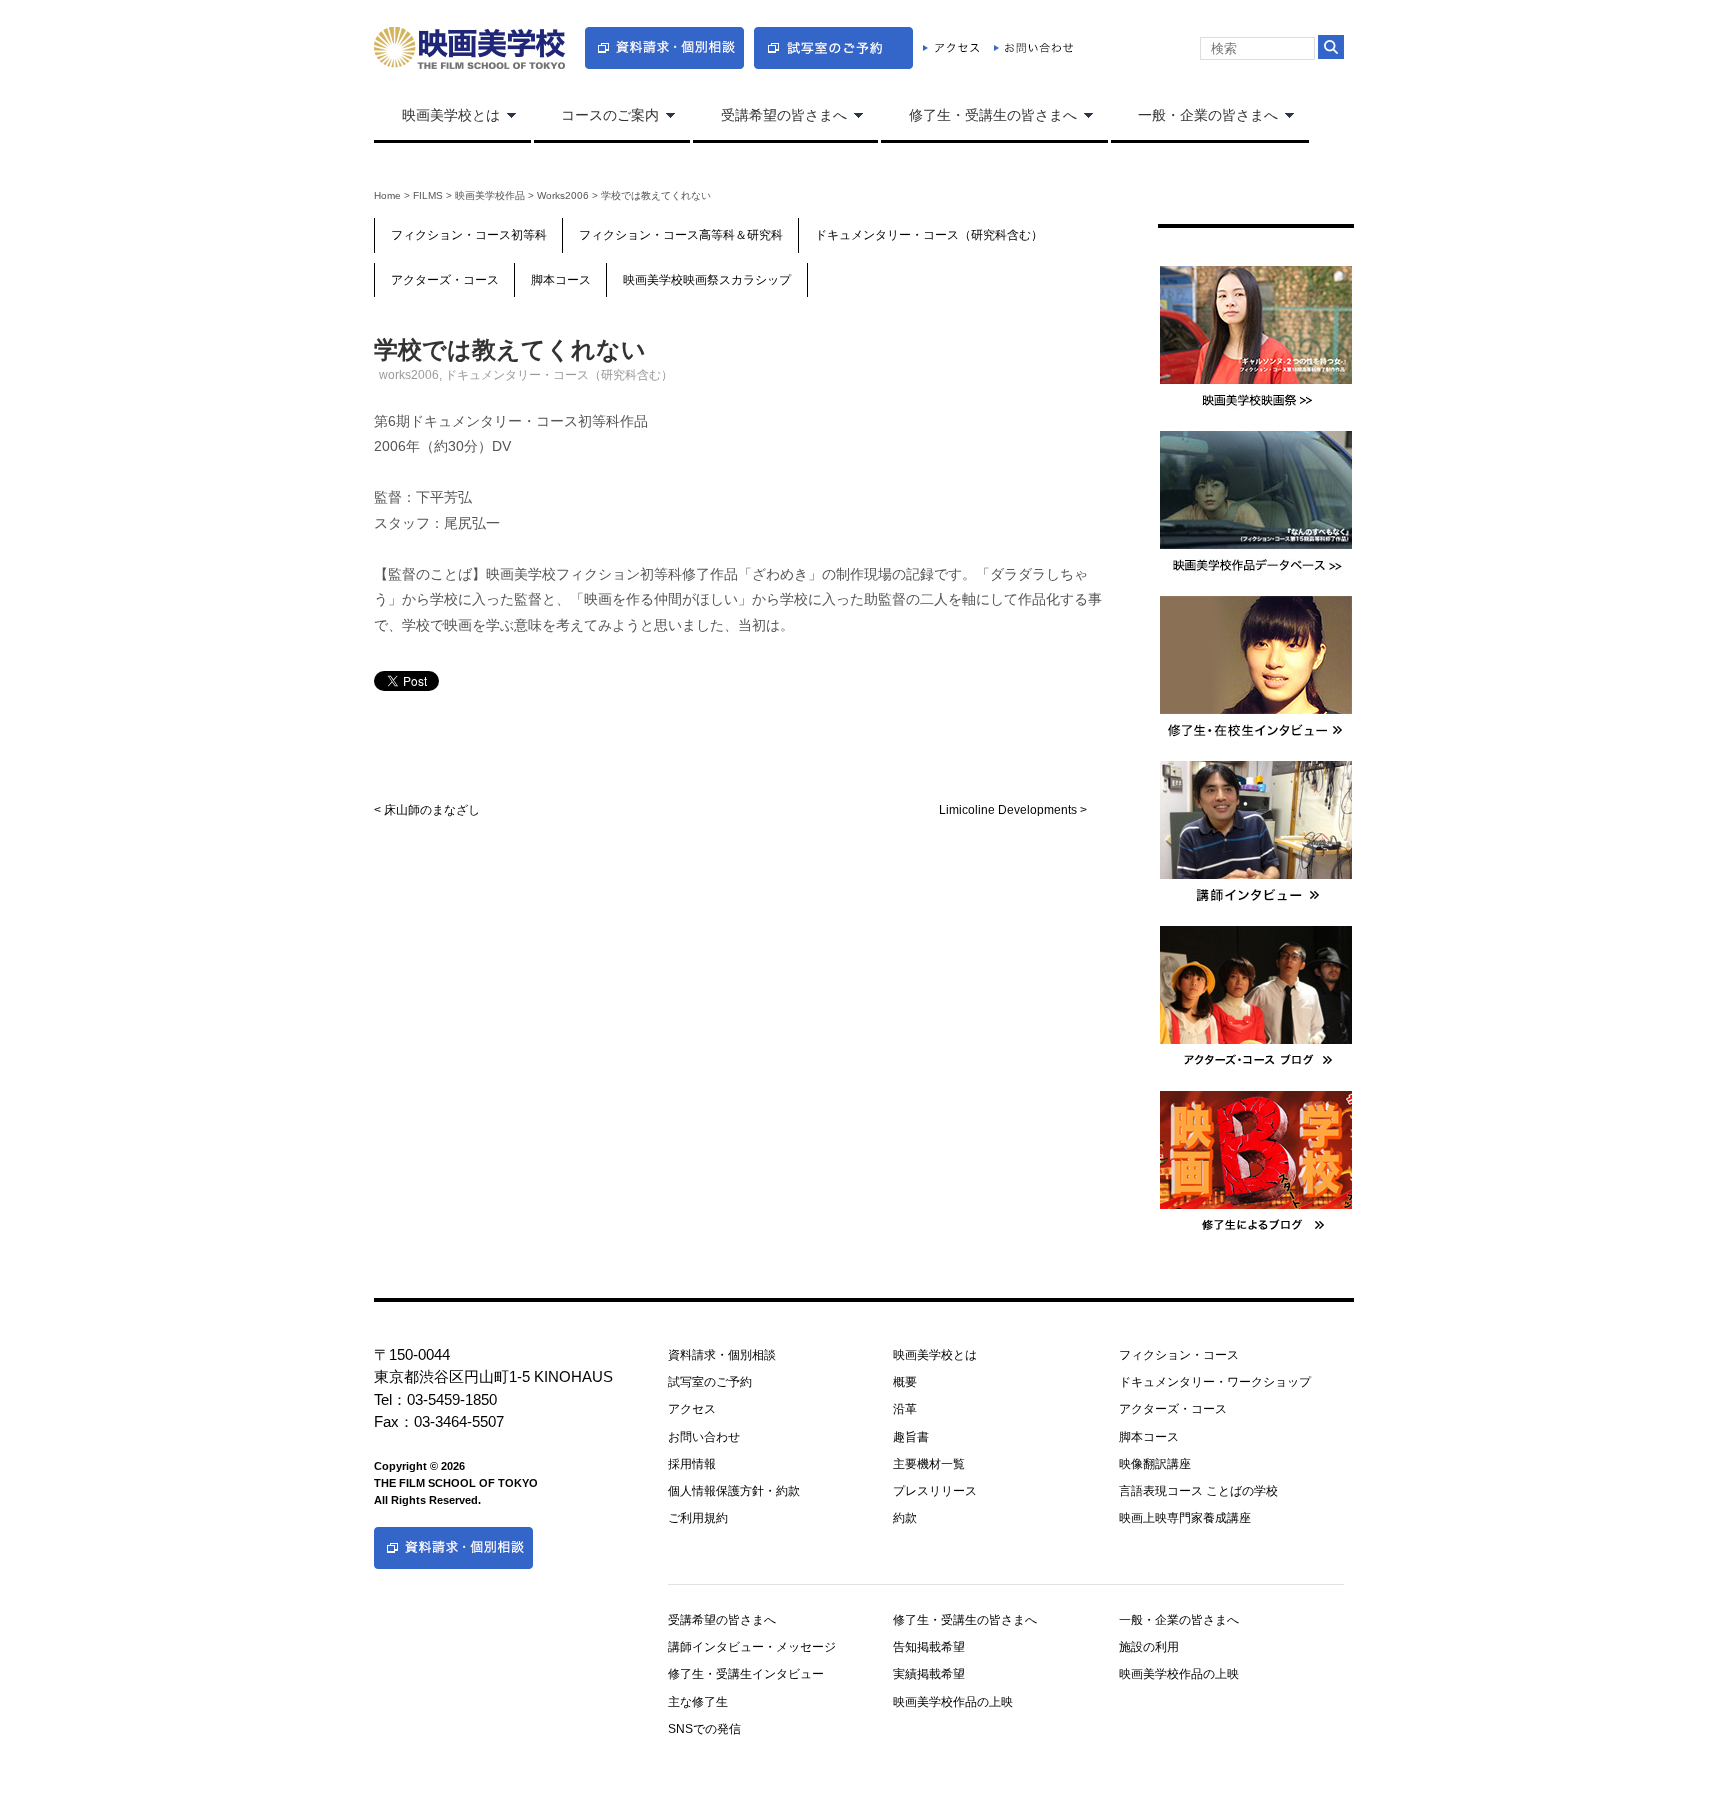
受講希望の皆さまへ (770, 116)
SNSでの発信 (704, 1729)
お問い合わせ (704, 1437)
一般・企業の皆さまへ (1195, 116)
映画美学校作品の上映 (953, 1702)
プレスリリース (935, 1491)
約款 (905, 1518)
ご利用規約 (698, 1518)
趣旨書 (911, 1437)
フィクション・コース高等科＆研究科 (681, 235)
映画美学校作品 (490, 195)
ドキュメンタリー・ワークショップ (1215, 1382)
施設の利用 (1149, 1647)
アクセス (692, 1409)
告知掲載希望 (929, 1647)
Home (387, 195)
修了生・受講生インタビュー (746, 1674)
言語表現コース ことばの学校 (1198, 1491)
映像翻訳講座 (1155, 1464)
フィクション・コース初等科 (469, 235)
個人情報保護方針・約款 (734, 1491)
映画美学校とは (437, 116)
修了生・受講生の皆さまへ (979, 116)
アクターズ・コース (445, 280)
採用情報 (692, 1464)
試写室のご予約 (710, 1382)
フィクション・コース (1179, 1355)
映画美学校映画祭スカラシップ (707, 280)
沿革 (905, 1409)
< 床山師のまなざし (427, 810)
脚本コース (561, 280)
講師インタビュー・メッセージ (752, 1647)
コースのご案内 (597, 116)
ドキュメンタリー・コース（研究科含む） (929, 235)
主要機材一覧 (929, 1464)
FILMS (428, 195)
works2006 (563, 195)
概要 (905, 1382)
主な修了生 (698, 1702)
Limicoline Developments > (1013, 810)
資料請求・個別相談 (722, 1355)
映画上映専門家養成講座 (1185, 1518)
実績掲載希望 (929, 1674)
